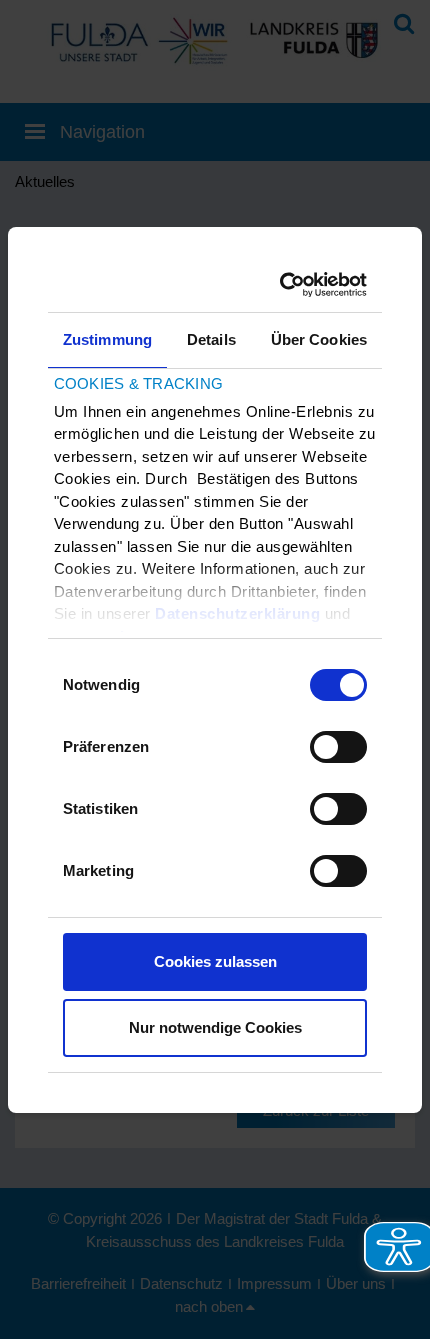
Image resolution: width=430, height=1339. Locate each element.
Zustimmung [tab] (107, 339)
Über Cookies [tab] (319, 339)
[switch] (338, 747)
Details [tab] (211, 339)
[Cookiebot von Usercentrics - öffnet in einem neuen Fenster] (285, 285)
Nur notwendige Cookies (215, 1027)
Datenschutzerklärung (237, 613)
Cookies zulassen (215, 961)
